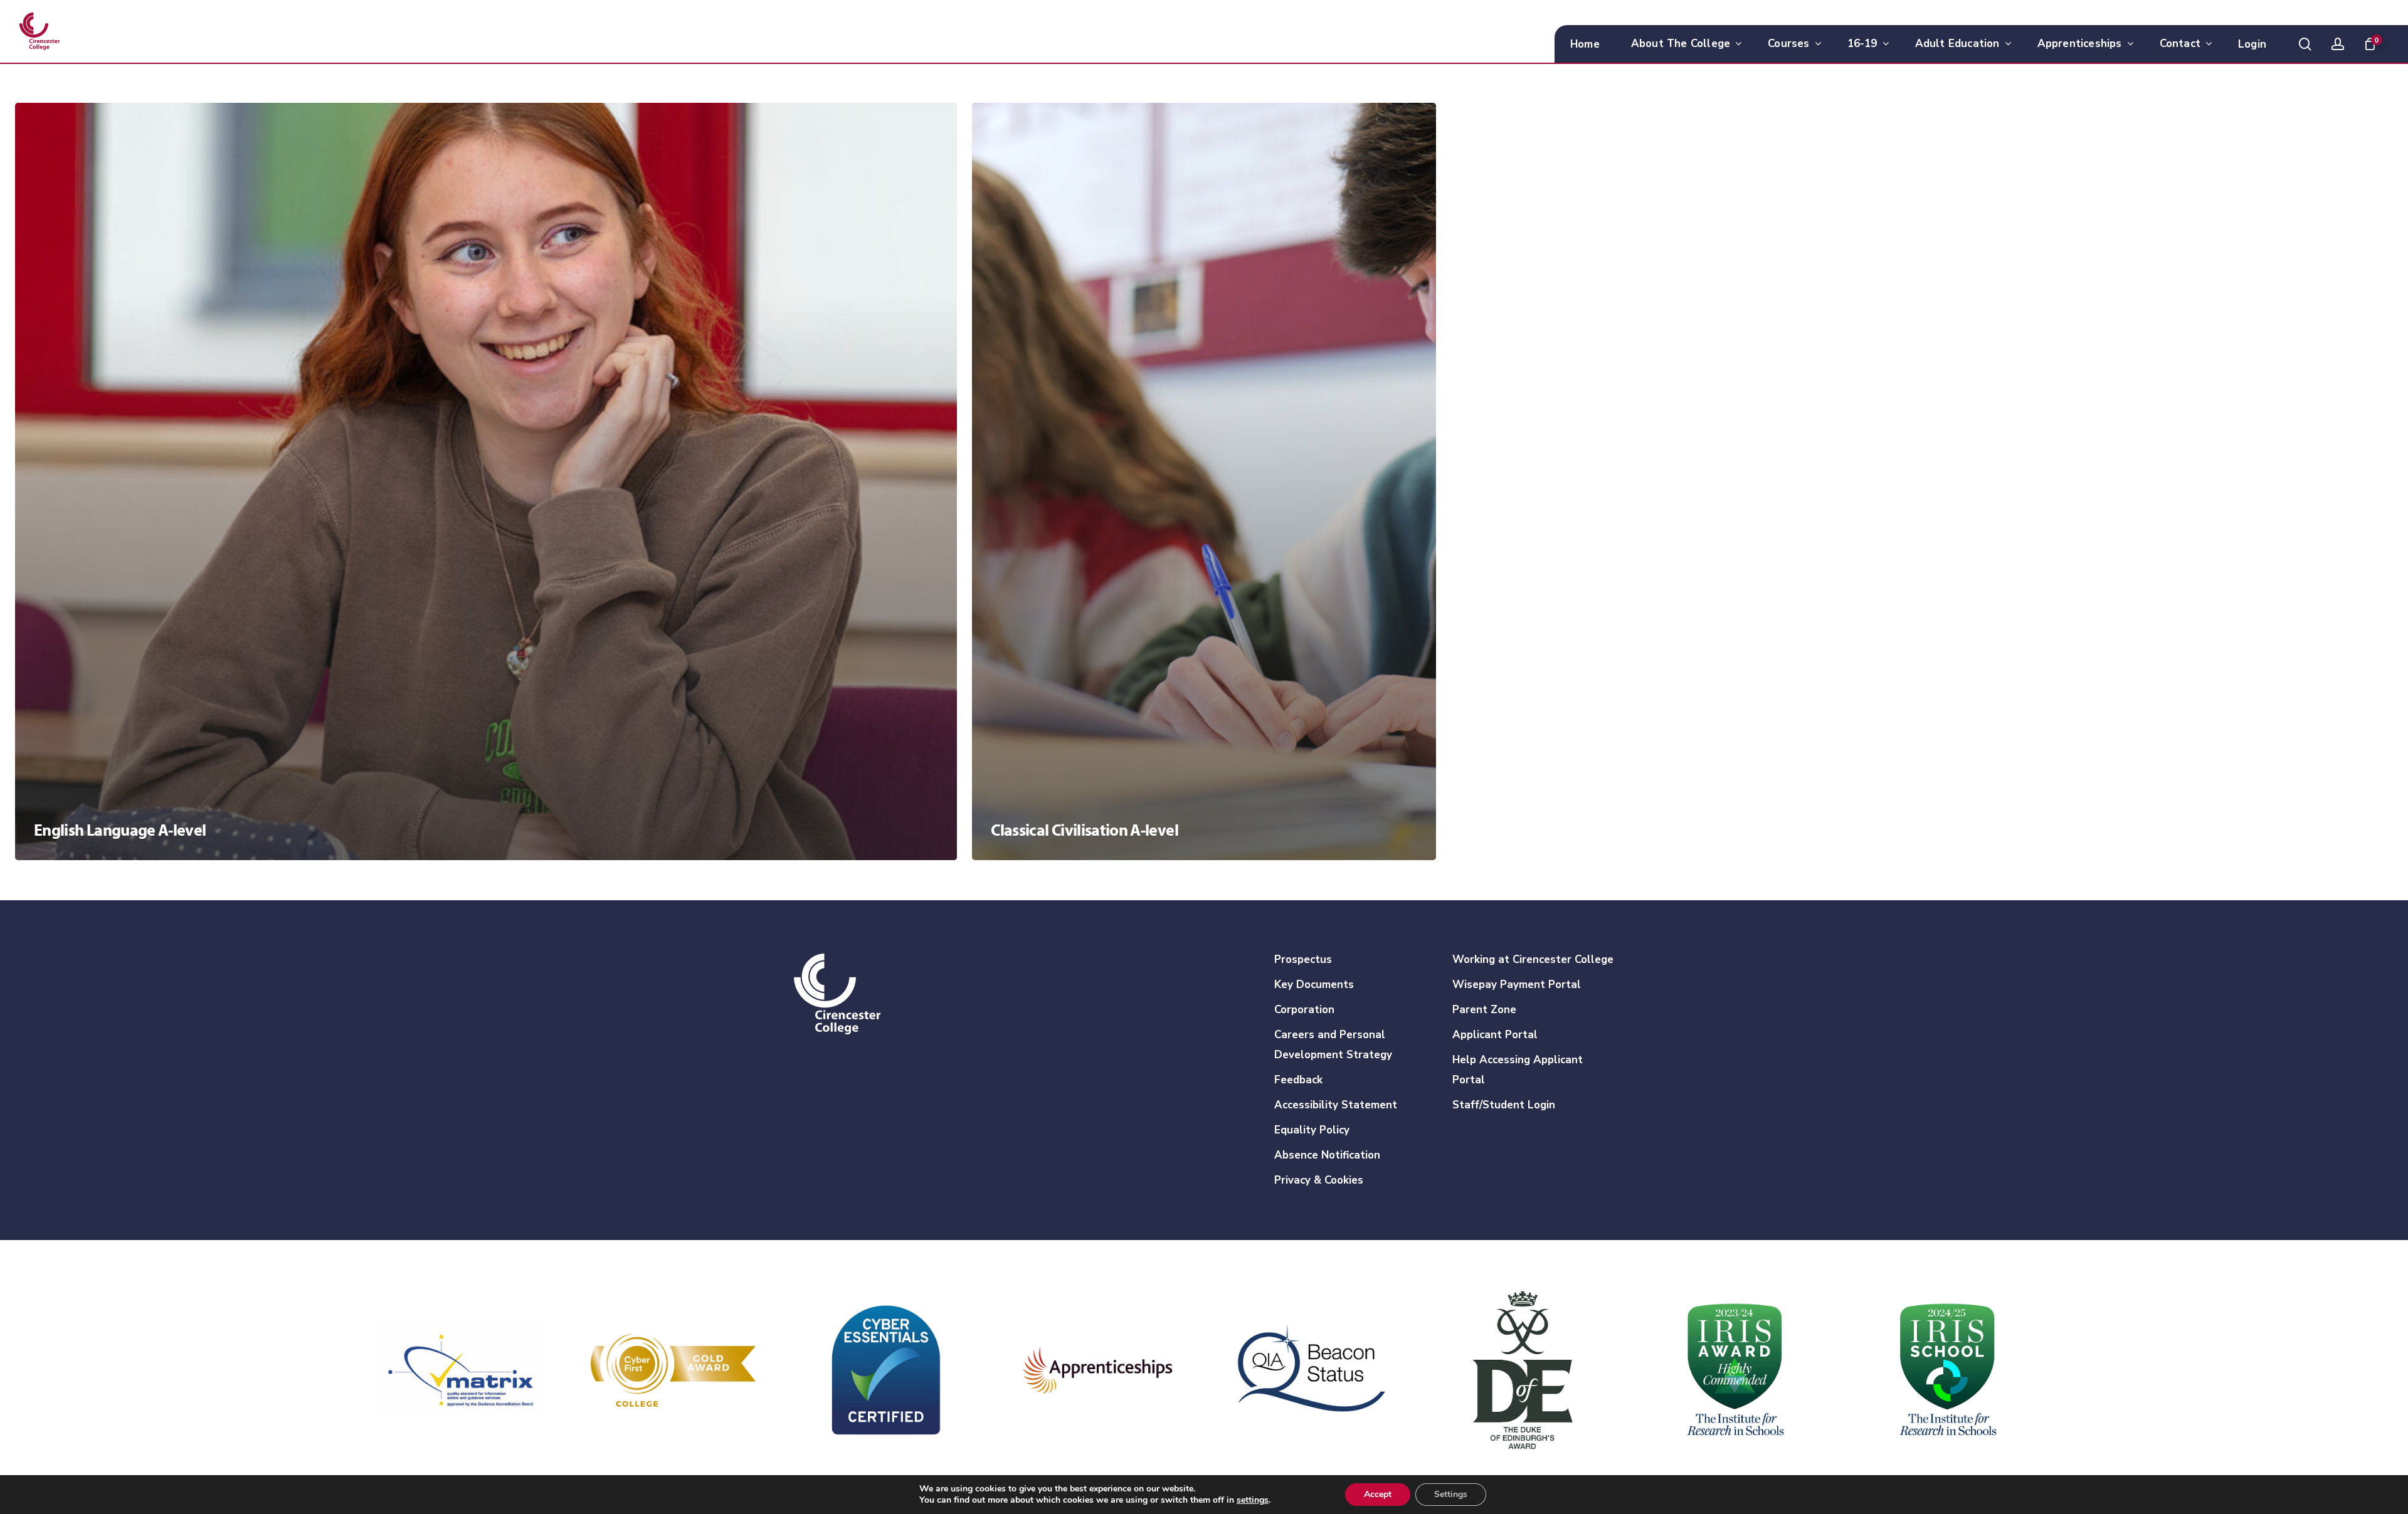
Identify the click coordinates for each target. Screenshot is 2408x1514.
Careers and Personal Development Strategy (1333, 1045)
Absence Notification (1327, 1155)
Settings (1451, 1494)
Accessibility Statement (1336, 1105)
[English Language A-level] (486, 481)
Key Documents (1314, 985)
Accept (1378, 1494)
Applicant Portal (1495, 1035)
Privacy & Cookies (1319, 1180)
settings (1253, 1500)
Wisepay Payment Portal (1517, 985)
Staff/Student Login (1504, 1105)
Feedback (1298, 1080)
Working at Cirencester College (1533, 959)
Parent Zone (1484, 1010)
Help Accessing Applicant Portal (1518, 1070)
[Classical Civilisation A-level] (1204, 481)
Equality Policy (1312, 1130)
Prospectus (1303, 959)
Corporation (1304, 1010)
